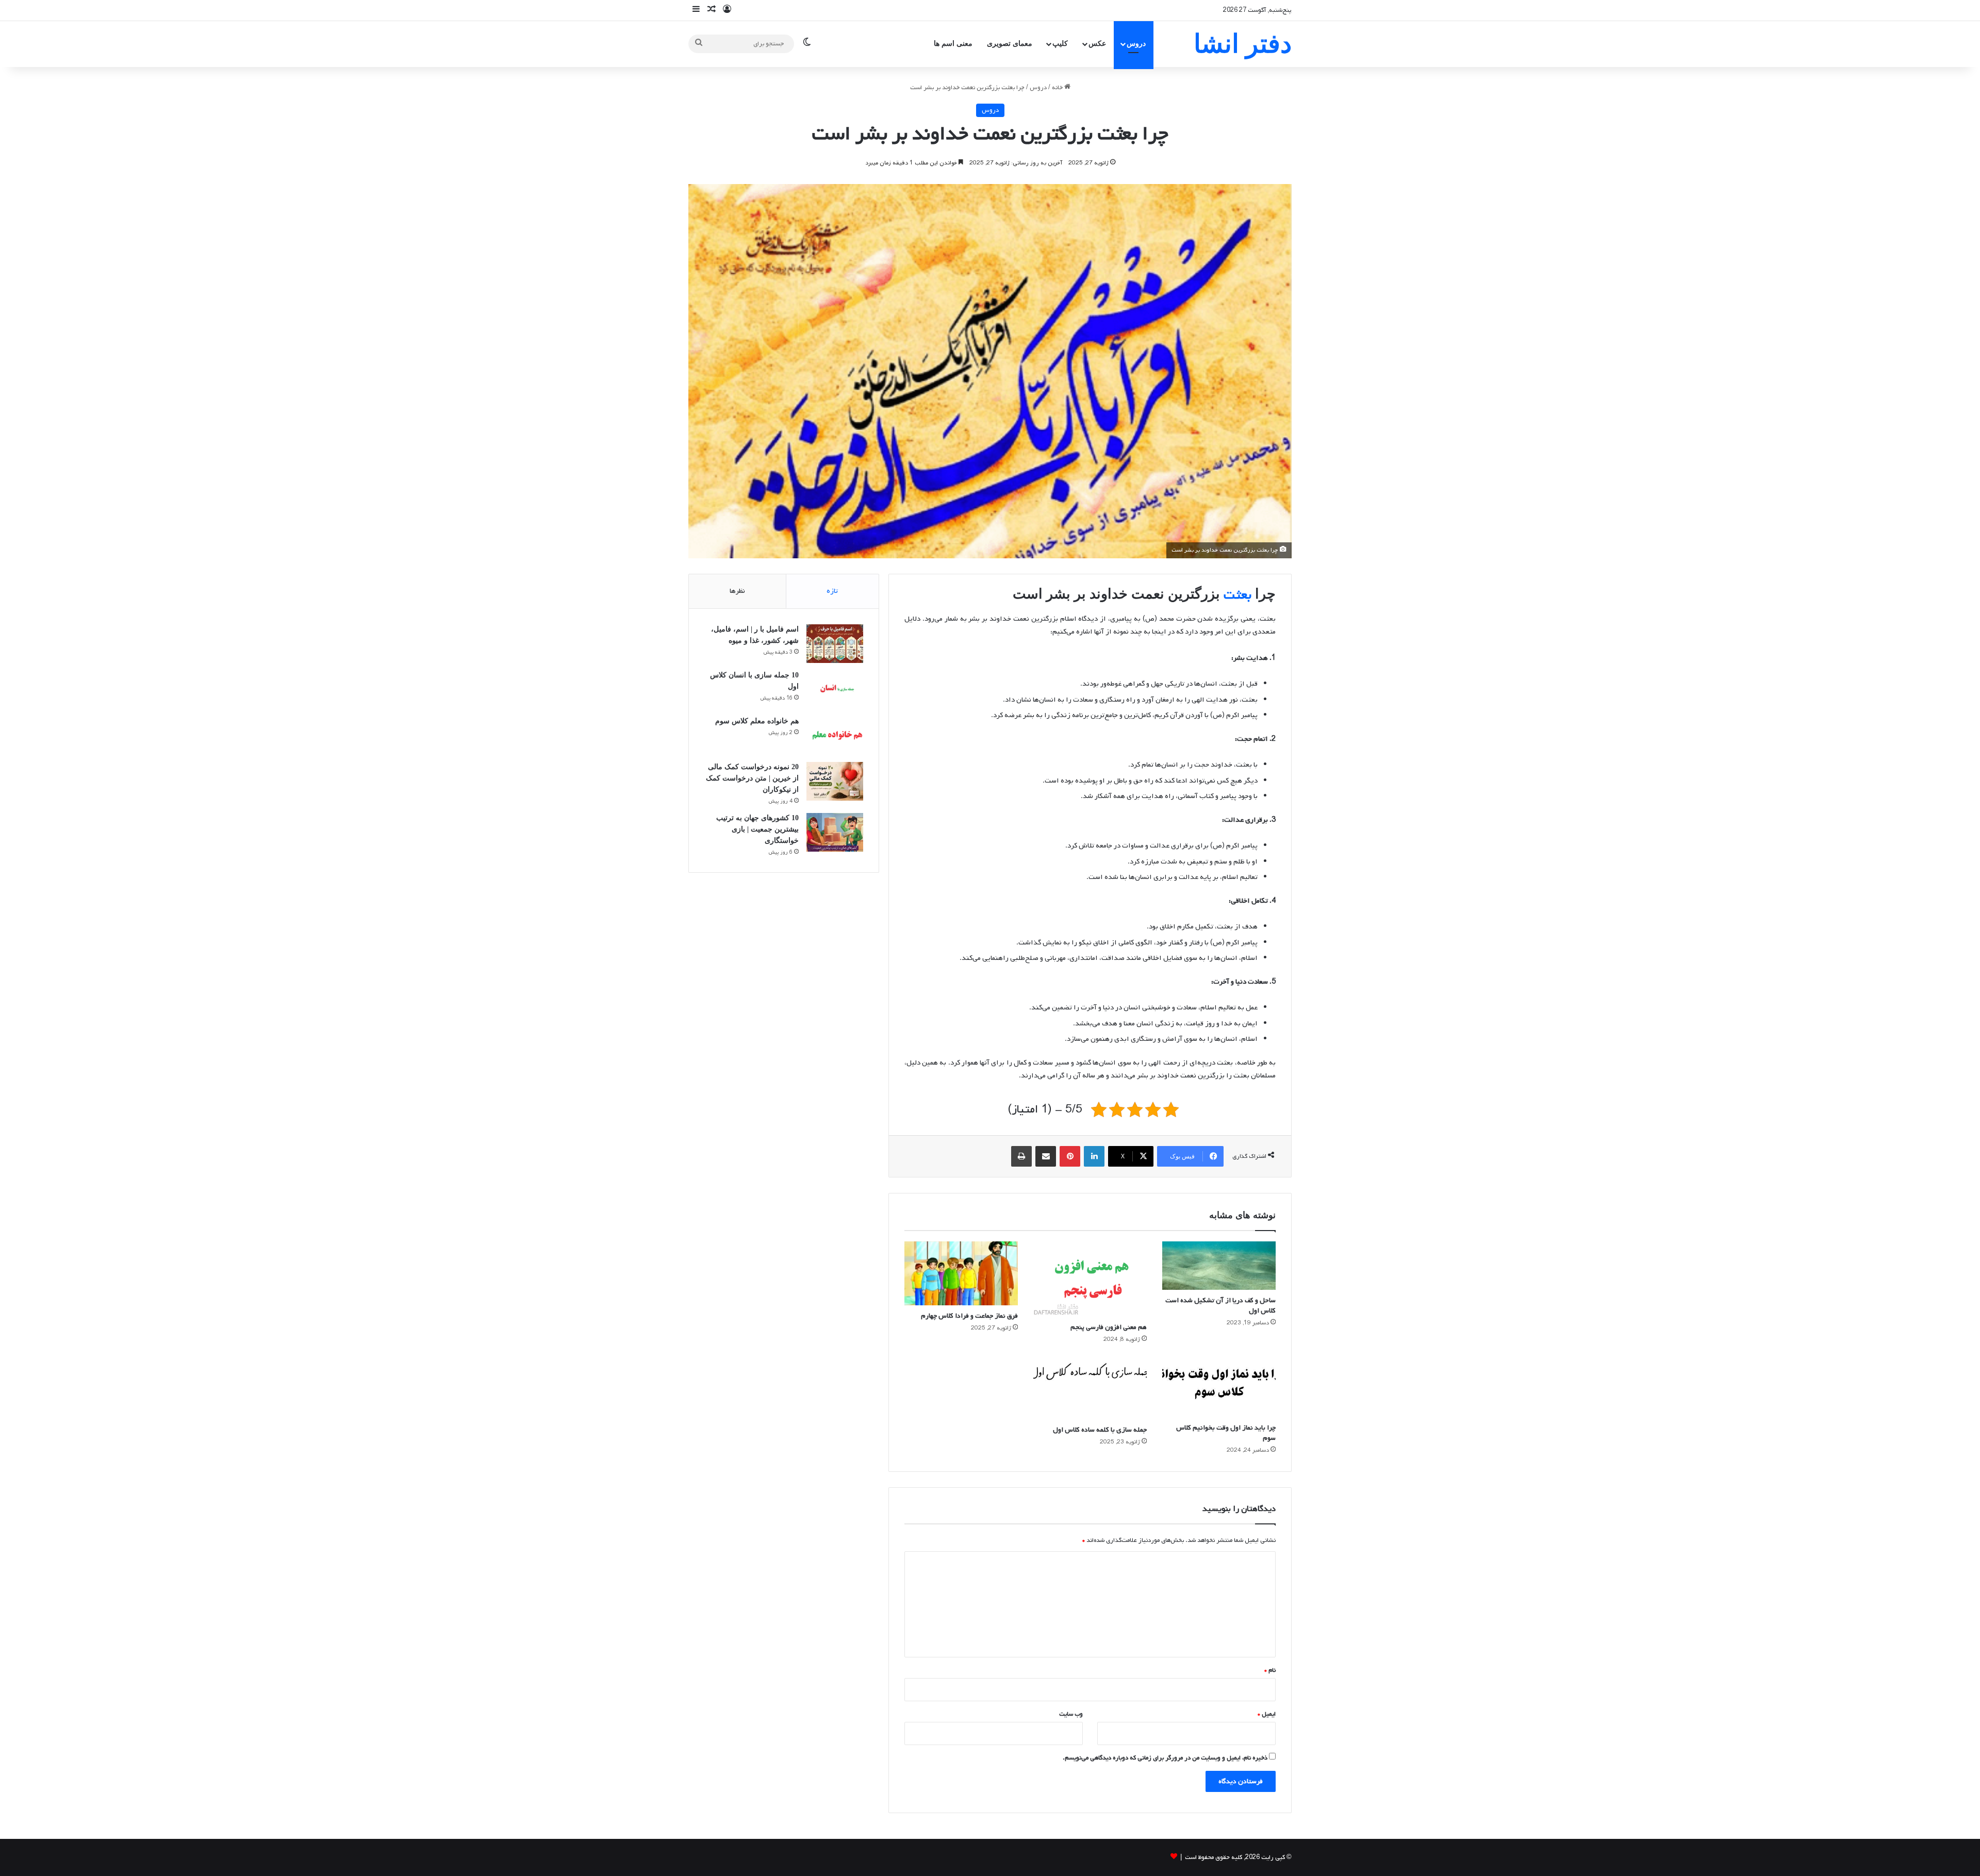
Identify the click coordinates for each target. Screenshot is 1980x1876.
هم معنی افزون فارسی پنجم (1109, 1327)
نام (1270, 1670)
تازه (832, 591)
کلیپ (1060, 44)
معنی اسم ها (953, 44)
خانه (1058, 88)
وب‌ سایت (1071, 1714)
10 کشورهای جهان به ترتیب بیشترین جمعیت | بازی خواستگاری (757, 829)
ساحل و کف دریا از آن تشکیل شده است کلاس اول (1220, 1306)
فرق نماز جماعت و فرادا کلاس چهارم (969, 1316)
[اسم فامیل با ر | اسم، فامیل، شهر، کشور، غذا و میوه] (835, 644)
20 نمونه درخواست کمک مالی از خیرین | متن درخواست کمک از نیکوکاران (752, 778)
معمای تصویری (1010, 44)
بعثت (1237, 595)
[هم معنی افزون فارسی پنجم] (1090, 1279)
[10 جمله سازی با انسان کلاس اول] (835, 690)
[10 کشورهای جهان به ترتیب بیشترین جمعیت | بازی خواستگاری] (835, 832)
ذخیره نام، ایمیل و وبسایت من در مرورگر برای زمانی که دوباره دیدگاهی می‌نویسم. (1165, 1758)
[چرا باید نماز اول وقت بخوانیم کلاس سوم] (1219, 1386)
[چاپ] (1021, 1156)
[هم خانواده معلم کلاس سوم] (835, 735)
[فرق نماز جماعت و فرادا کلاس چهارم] (961, 1273)
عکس (1097, 44)
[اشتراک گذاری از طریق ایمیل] (1046, 1156)
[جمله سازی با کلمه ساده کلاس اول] (1090, 1387)
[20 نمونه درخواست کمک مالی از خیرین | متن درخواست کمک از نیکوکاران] (835, 781)
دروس (1136, 44)
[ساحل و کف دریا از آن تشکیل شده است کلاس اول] (1219, 1266)
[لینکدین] (1094, 1156)
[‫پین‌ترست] (1070, 1156)
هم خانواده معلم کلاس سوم (757, 721)
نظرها (737, 591)
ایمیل (1267, 1714)
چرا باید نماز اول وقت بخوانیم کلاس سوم (1226, 1433)
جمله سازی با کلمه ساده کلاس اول (1100, 1430)
